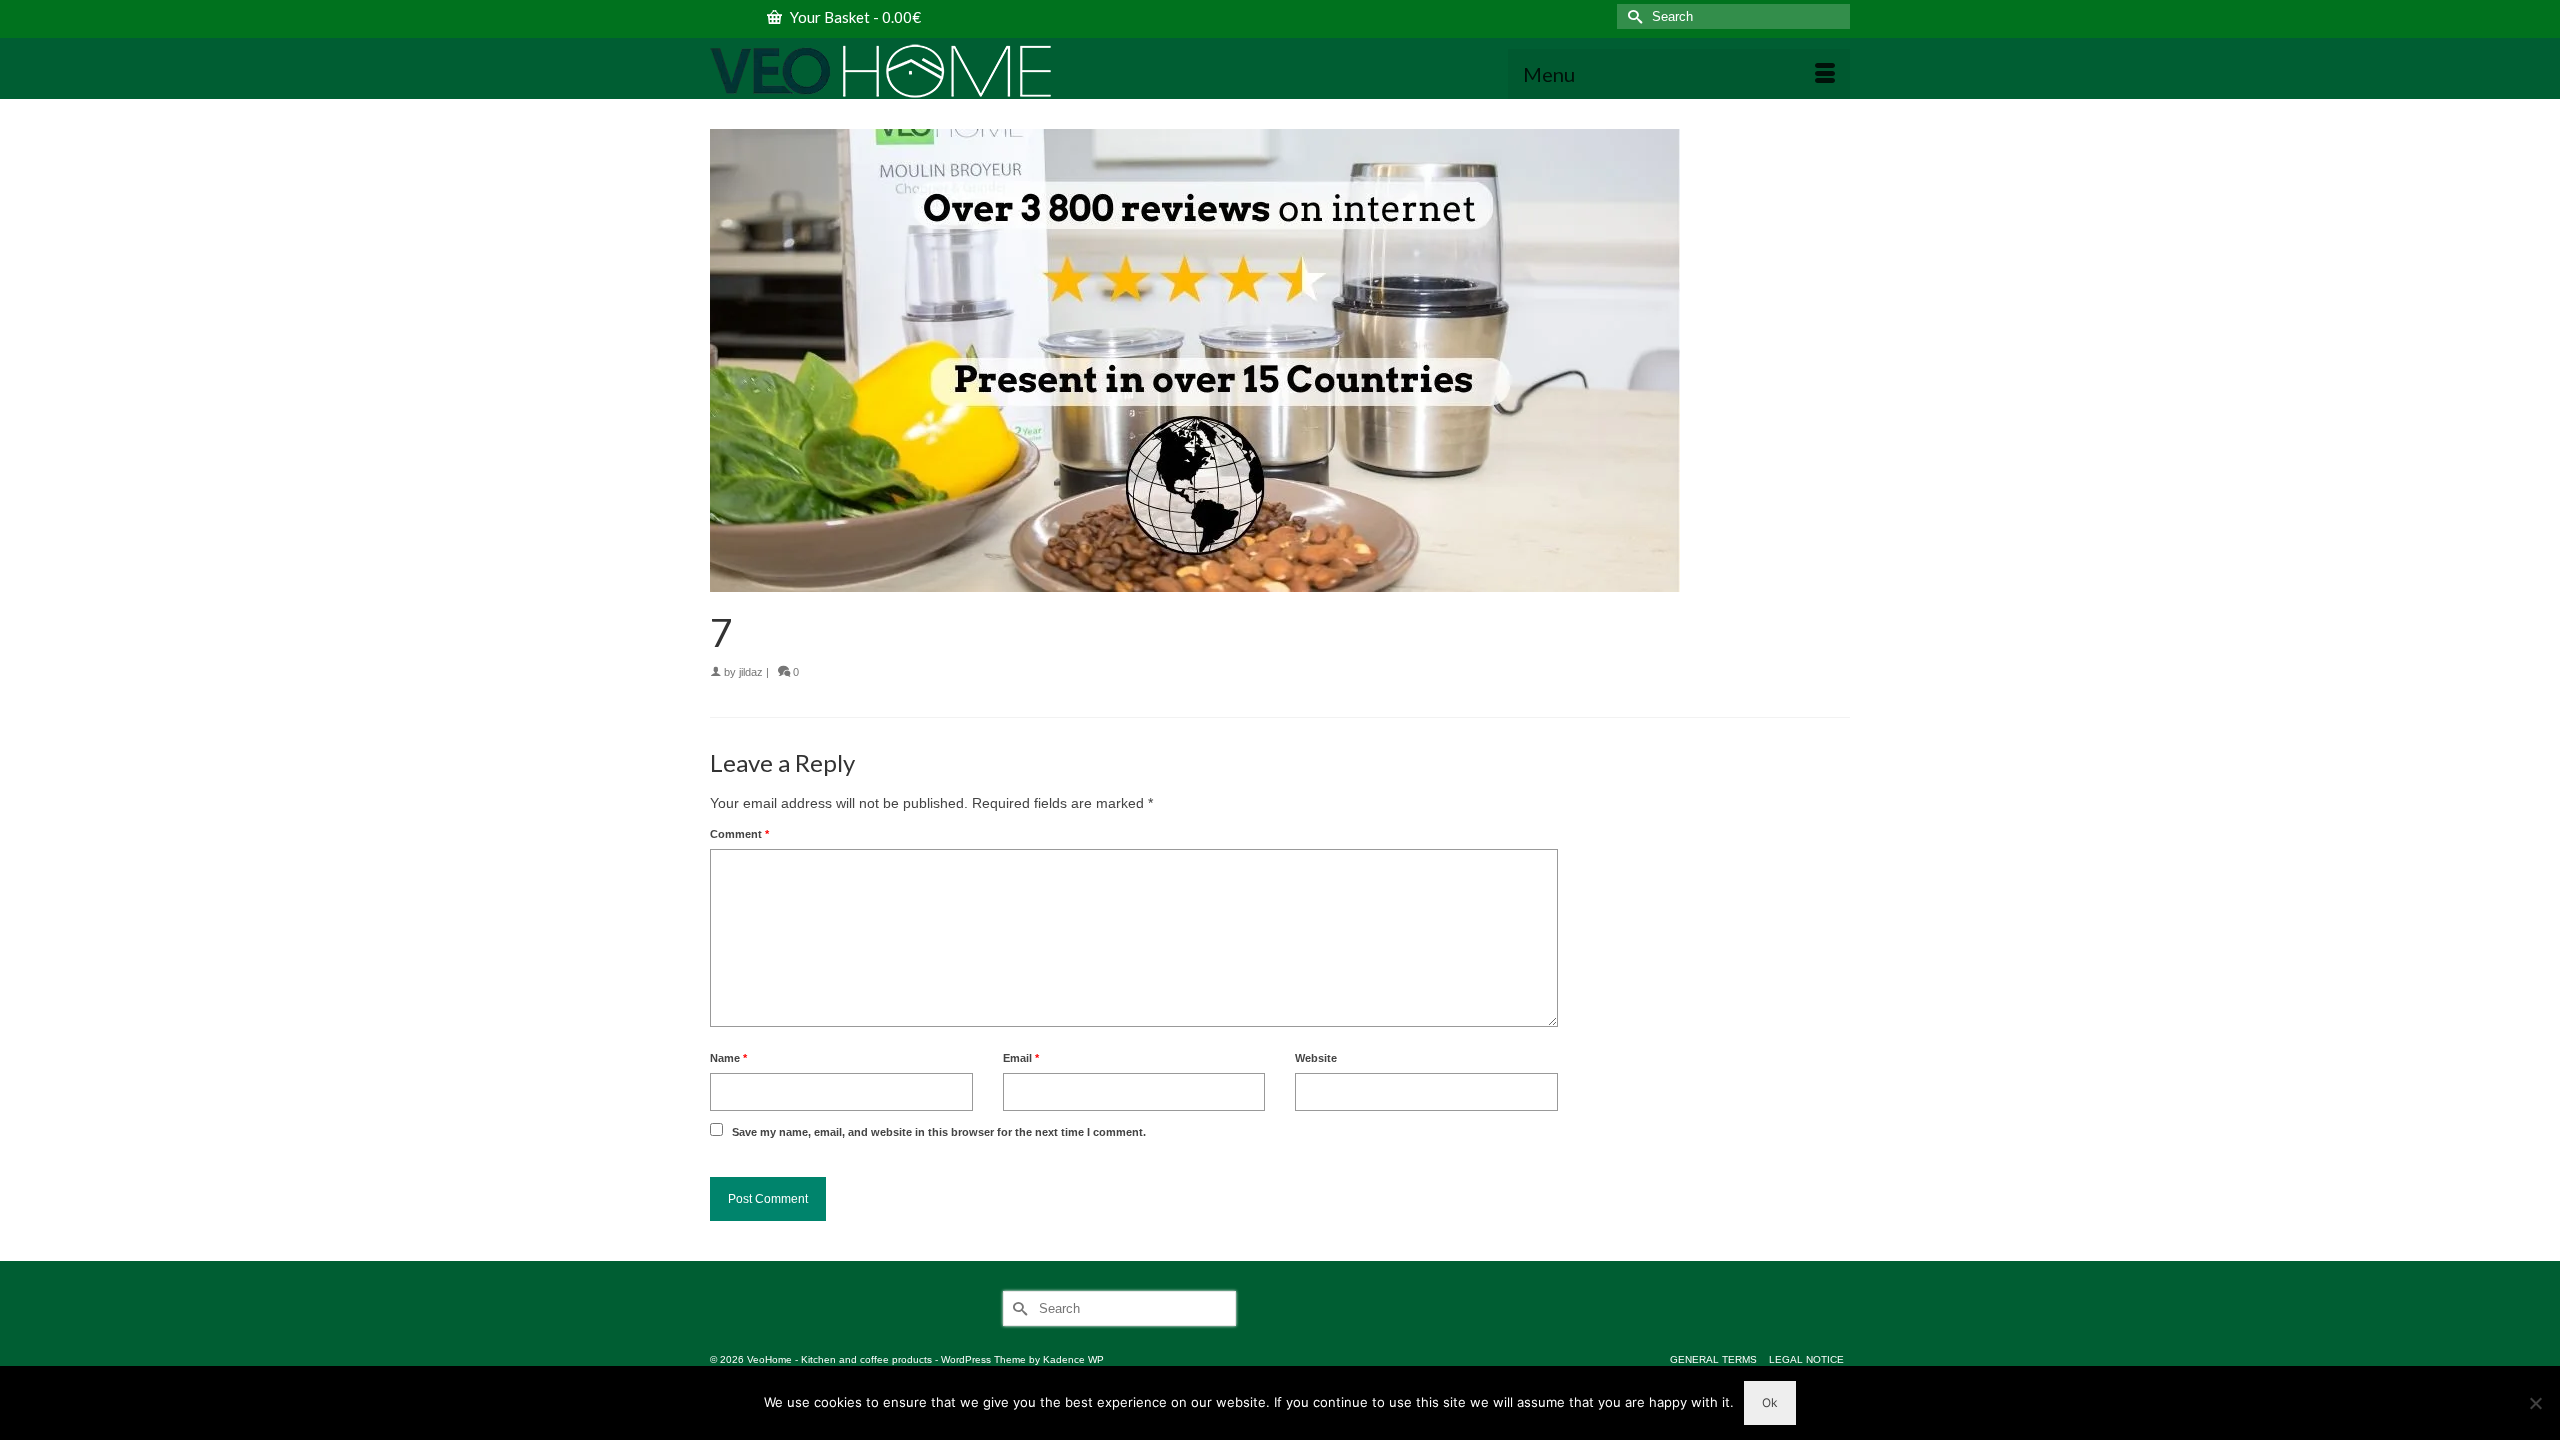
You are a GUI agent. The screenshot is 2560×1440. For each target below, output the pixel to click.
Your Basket (854, 17)
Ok (1770, 1402)
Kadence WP (1073, 1359)
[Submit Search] (1632, 16)
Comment (739, 834)
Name (728, 1058)
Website (1316, 1058)
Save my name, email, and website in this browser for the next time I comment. (939, 1132)
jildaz (751, 672)
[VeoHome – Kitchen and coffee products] (890, 71)
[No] (2535, 1403)
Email (1021, 1058)
